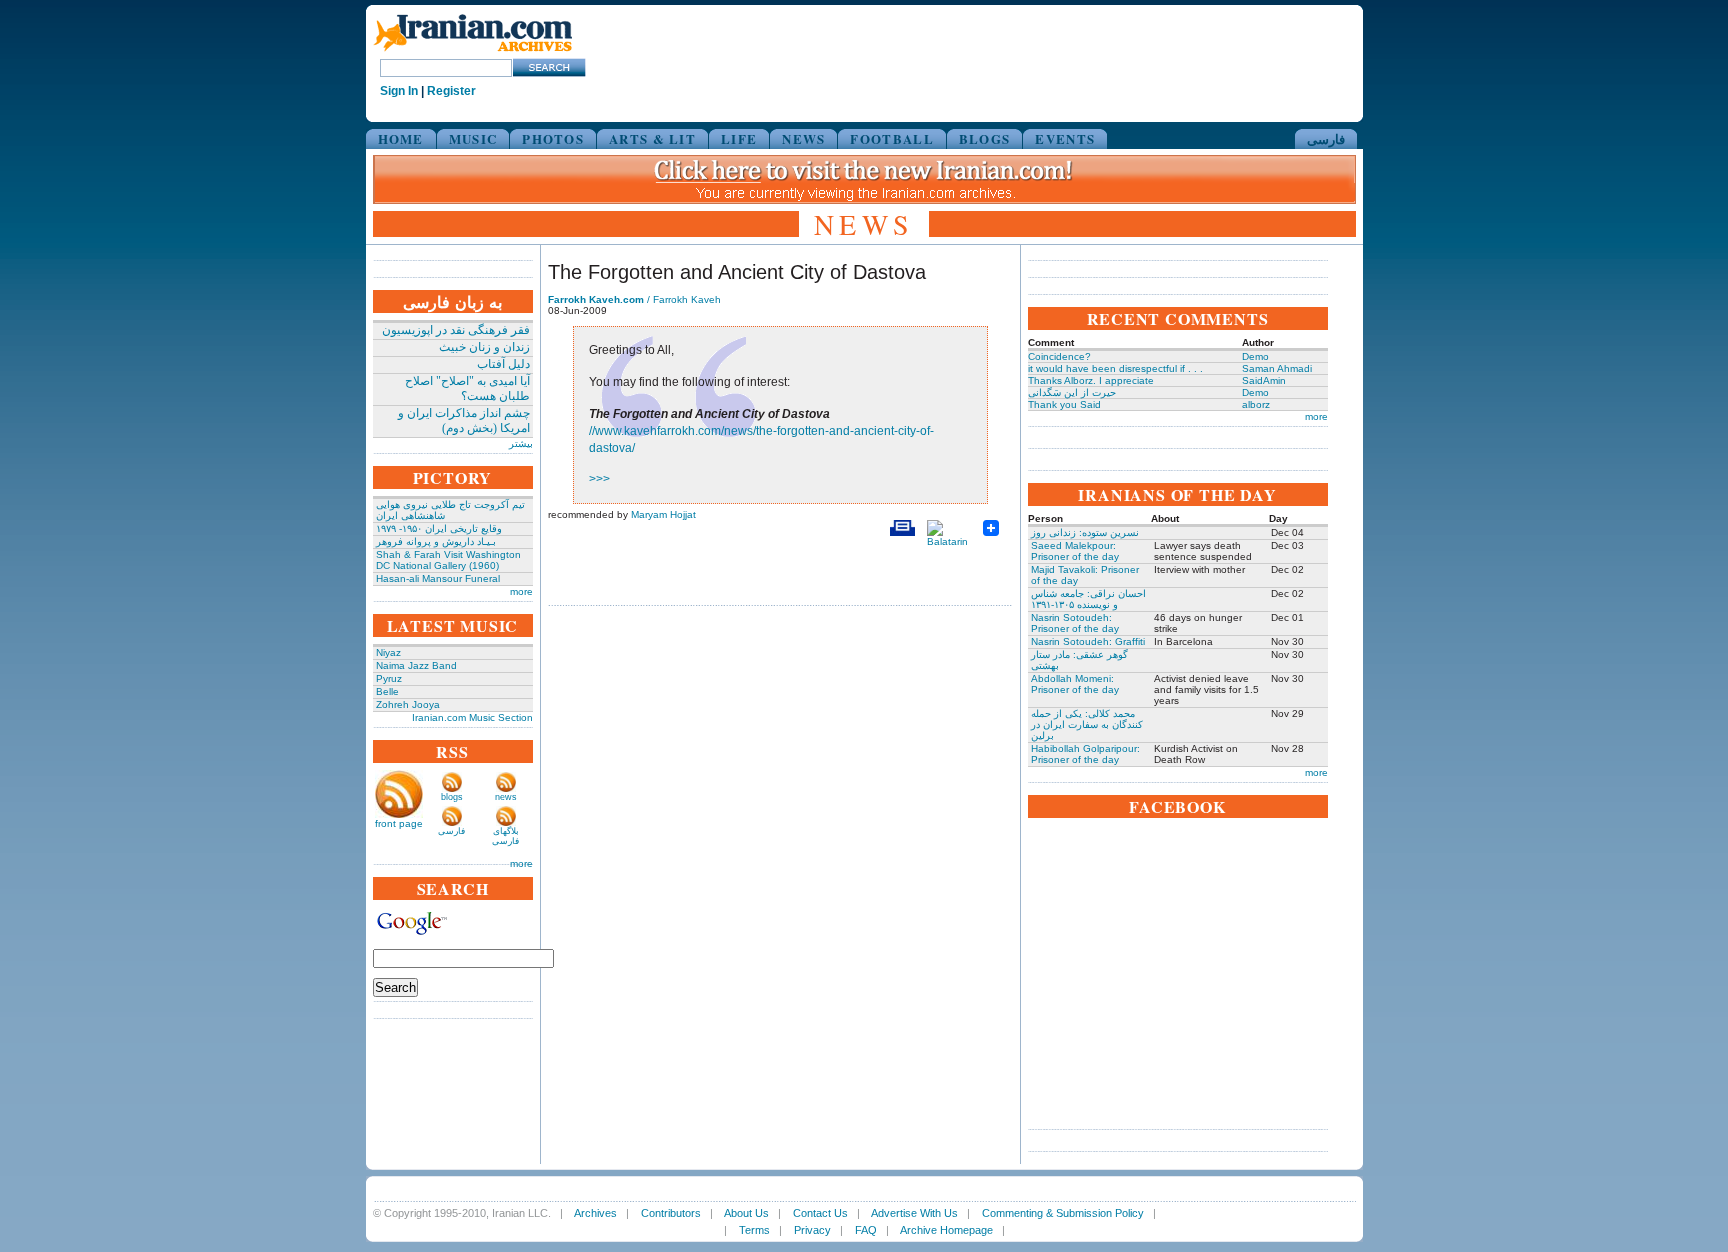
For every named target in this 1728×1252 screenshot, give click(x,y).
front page (399, 823)
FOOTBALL (891, 138)
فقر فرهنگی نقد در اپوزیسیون (456, 330)
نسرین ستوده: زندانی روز (1085, 532)
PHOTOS (553, 138)
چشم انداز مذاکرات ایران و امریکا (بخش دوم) (464, 420)
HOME (401, 138)
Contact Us (820, 1213)
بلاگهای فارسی (505, 836)
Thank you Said (1064, 404)
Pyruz (389, 678)
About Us (746, 1213)
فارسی (1326, 138)
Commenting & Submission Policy (1063, 1213)
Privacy (812, 1230)
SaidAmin (1264, 380)
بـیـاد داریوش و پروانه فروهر (436, 541)
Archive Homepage (946, 1230)
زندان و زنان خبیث (484, 347)
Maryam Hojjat (663, 514)
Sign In (399, 91)
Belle (387, 691)
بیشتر (521, 443)
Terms (754, 1230)
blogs (452, 797)
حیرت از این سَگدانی (1072, 392)
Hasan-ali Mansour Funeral (438, 578)
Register (451, 91)
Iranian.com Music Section (472, 717)
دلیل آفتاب (503, 364)
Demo (1255, 356)
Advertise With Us (914, 1213)
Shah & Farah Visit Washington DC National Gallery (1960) (448, 560)
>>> (599, 479)
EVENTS (1065, 138)
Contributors (671, 1213)
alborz (1256, 404)
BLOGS (985, 138)
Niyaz (388, 652)
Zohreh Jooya (408, 704)
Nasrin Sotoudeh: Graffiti (1088, 641)
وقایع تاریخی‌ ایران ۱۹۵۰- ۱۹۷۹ (439, 528)
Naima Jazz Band (416, 665)
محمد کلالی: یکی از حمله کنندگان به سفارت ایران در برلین (1087, 724)
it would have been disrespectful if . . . (1115, 368)
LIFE (739, 138)
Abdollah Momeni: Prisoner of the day (1075, 684)
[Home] (473, 52)
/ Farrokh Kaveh (634, 299)
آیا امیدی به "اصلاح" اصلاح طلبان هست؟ (467, 388)
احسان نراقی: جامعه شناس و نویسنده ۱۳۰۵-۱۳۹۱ (1088, 599)
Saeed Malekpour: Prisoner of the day (1075, 551)
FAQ (866, 1230)
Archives (595, 1213)
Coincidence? (1059, 356)
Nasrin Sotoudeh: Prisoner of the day (1075, 623)
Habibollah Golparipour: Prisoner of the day (1085, 754)
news (506, 797)
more (521, 591)
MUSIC (473, 138)
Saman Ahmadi (1277, 368)
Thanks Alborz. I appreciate (1091, 380)
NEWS (803, 138)
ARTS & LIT (652, 138)
